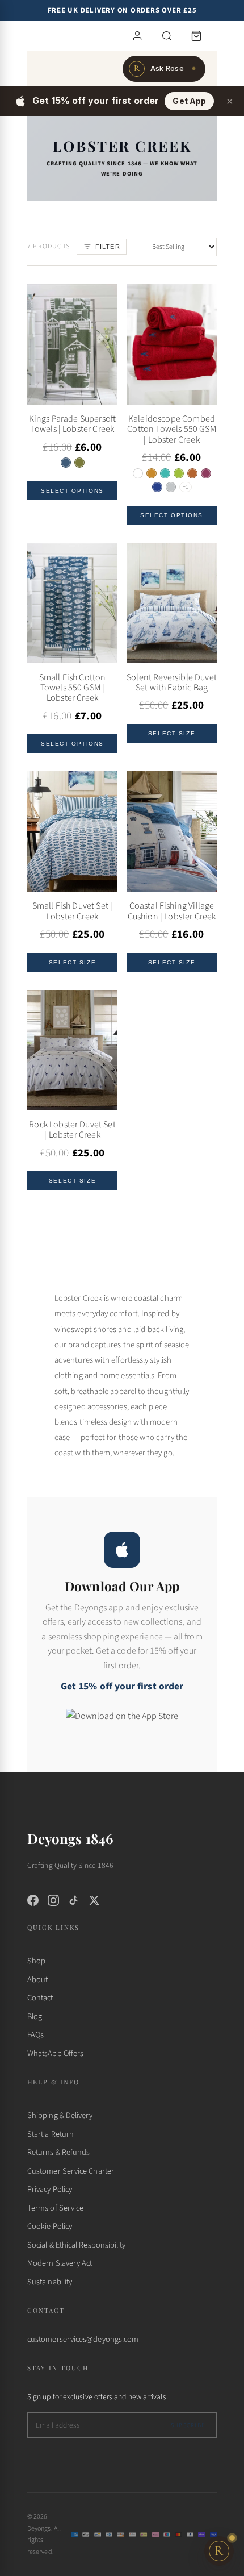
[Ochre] (152, 473)
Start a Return (51, 2134)
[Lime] (179, 473)
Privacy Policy (50, 2189)
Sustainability (50, 2282)
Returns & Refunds (58, 2152)
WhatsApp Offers (55, 2053)
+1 (186, 487)
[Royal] (157, 487)
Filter (108, 247)
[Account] (137, 36)
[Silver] (171, 487)
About (37, 1980)
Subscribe (188, 2425)
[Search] (167, 36)
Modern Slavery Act (60, 2263)
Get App (189, 101)
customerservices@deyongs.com (83, 2339)
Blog (35, 2017)
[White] (138, 473)
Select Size (172, 733)
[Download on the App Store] (122, 1724)
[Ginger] (192, 473)
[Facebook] (33, 1900)
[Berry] (206, 473)
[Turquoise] (165, 473)
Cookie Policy (50, 2226)
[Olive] (79, 463)
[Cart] (196, 36)
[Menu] (57, 36)
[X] (94, 1900)
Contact (40, 1998)
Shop (36, 1961)
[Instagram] (53, 1900)
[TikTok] (74, 1900)
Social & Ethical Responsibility (76, 2245)
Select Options (72, 491)
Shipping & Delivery (60, 2115)
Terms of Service (55, 2208)
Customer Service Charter (71, 2171)
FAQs (35, 2035)
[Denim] (66, 463)
